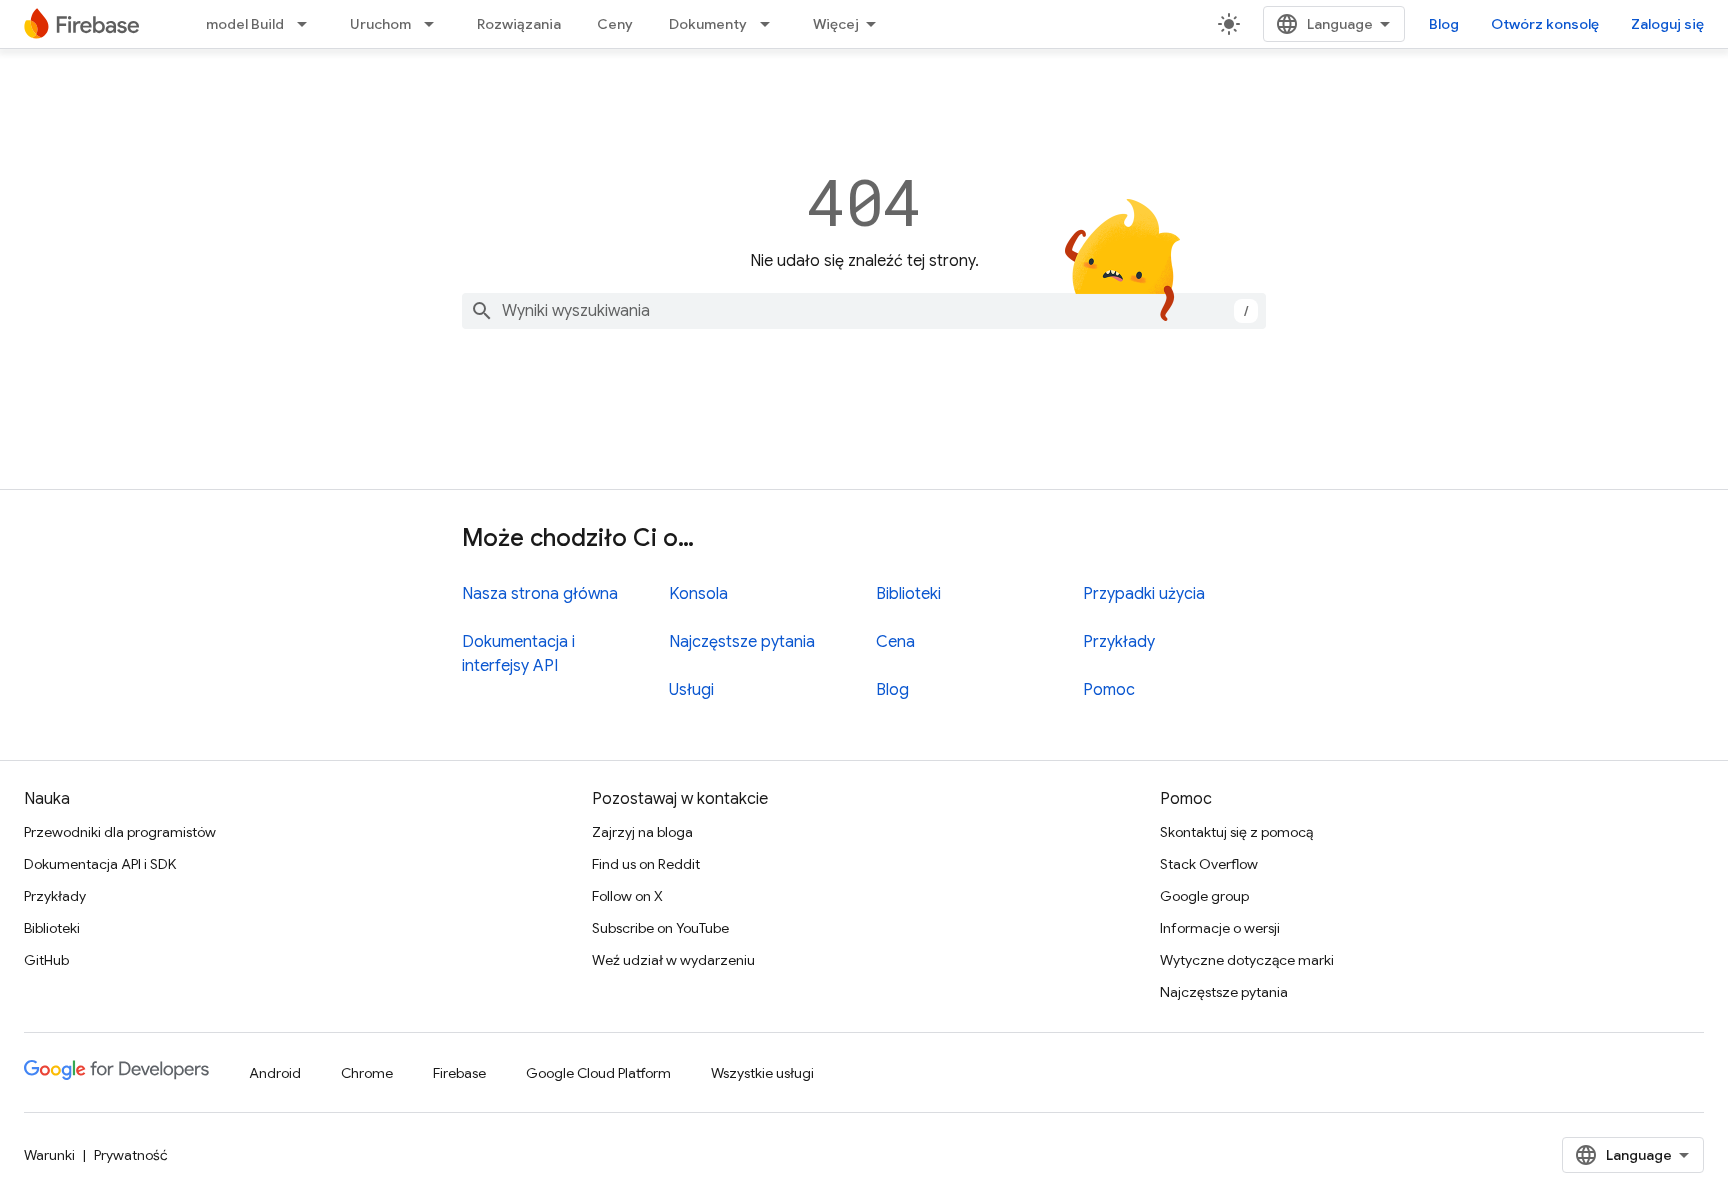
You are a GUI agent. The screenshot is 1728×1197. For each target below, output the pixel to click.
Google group (1204, 896)
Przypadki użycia (1144, 594)
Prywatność (131, 1155)
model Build (245, 24)
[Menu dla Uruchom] (435, 24)
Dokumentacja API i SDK (100, 864)
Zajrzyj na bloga (642, 832)
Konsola (698, 594)
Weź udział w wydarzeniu (673, 960)
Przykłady (1119, 642)
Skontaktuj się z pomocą (1236, 832)
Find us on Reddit (646, 864)
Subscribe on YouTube (660, 928)
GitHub (46, 960)
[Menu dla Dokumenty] (771, 24)
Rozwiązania (519, 24)
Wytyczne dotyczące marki (1247, 960)
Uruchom (380, 24)
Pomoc (1109, 690)
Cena (895, 642)
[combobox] (864, 311)
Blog (1444, 24)
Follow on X (627, 896)
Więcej (836, 24)
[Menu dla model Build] (308, 24)
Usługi (691, 690)
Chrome (367, 1073)
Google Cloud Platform (598, 1073)
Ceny (615, 24)
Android (275, 1073)
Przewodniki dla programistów (120, 832)
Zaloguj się (1667, 24)
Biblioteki (908, 594)
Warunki (49, 1155)
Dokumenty (708, 24)
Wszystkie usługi (762, 1073)
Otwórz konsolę (1545, 24)
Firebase (459, 1073)
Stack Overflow (1209, 864)
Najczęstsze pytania (742, 642)
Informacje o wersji (1220, 928)
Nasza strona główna (540, 594)
